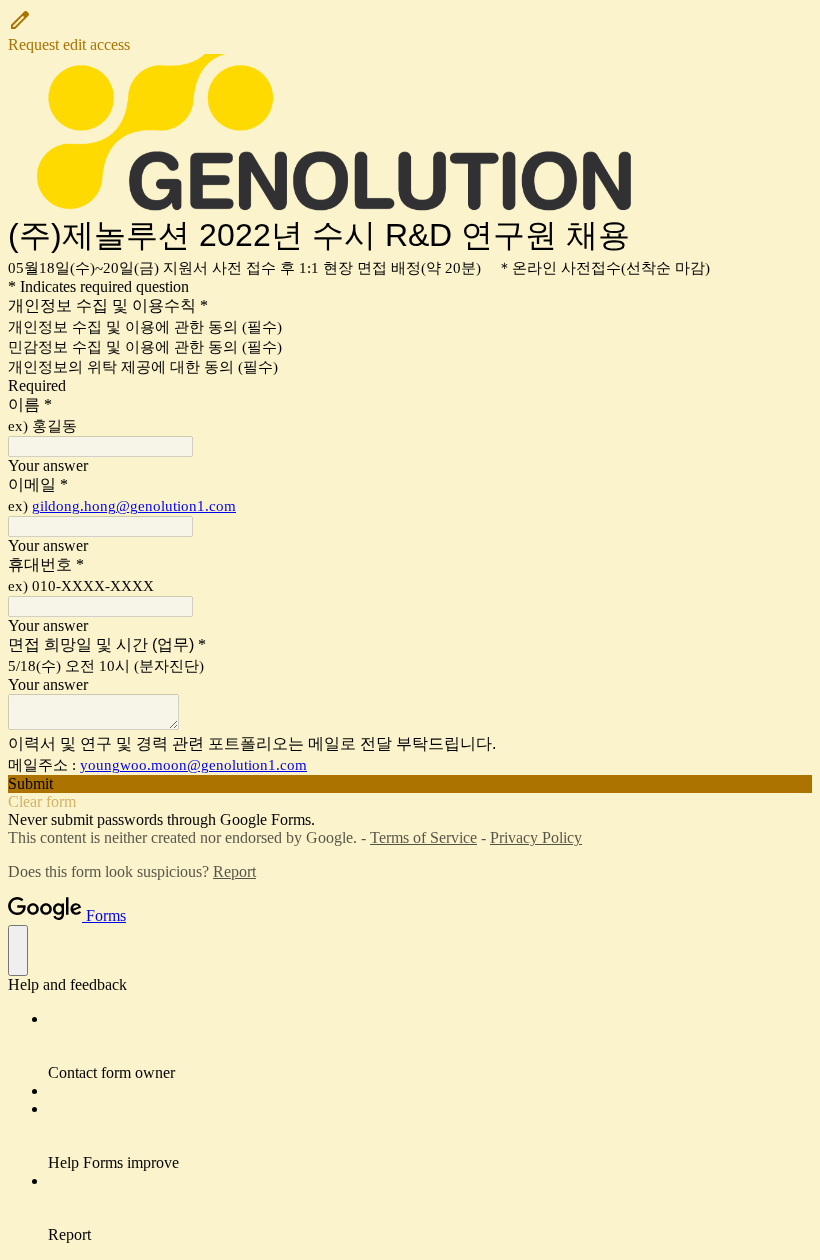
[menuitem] (430, 1046)
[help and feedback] (18, 950)
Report (234, 871)
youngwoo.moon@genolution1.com (193, 765)
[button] (410, 31)
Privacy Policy (536, 837)
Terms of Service (423, 837)
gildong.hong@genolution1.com (134, 506)
